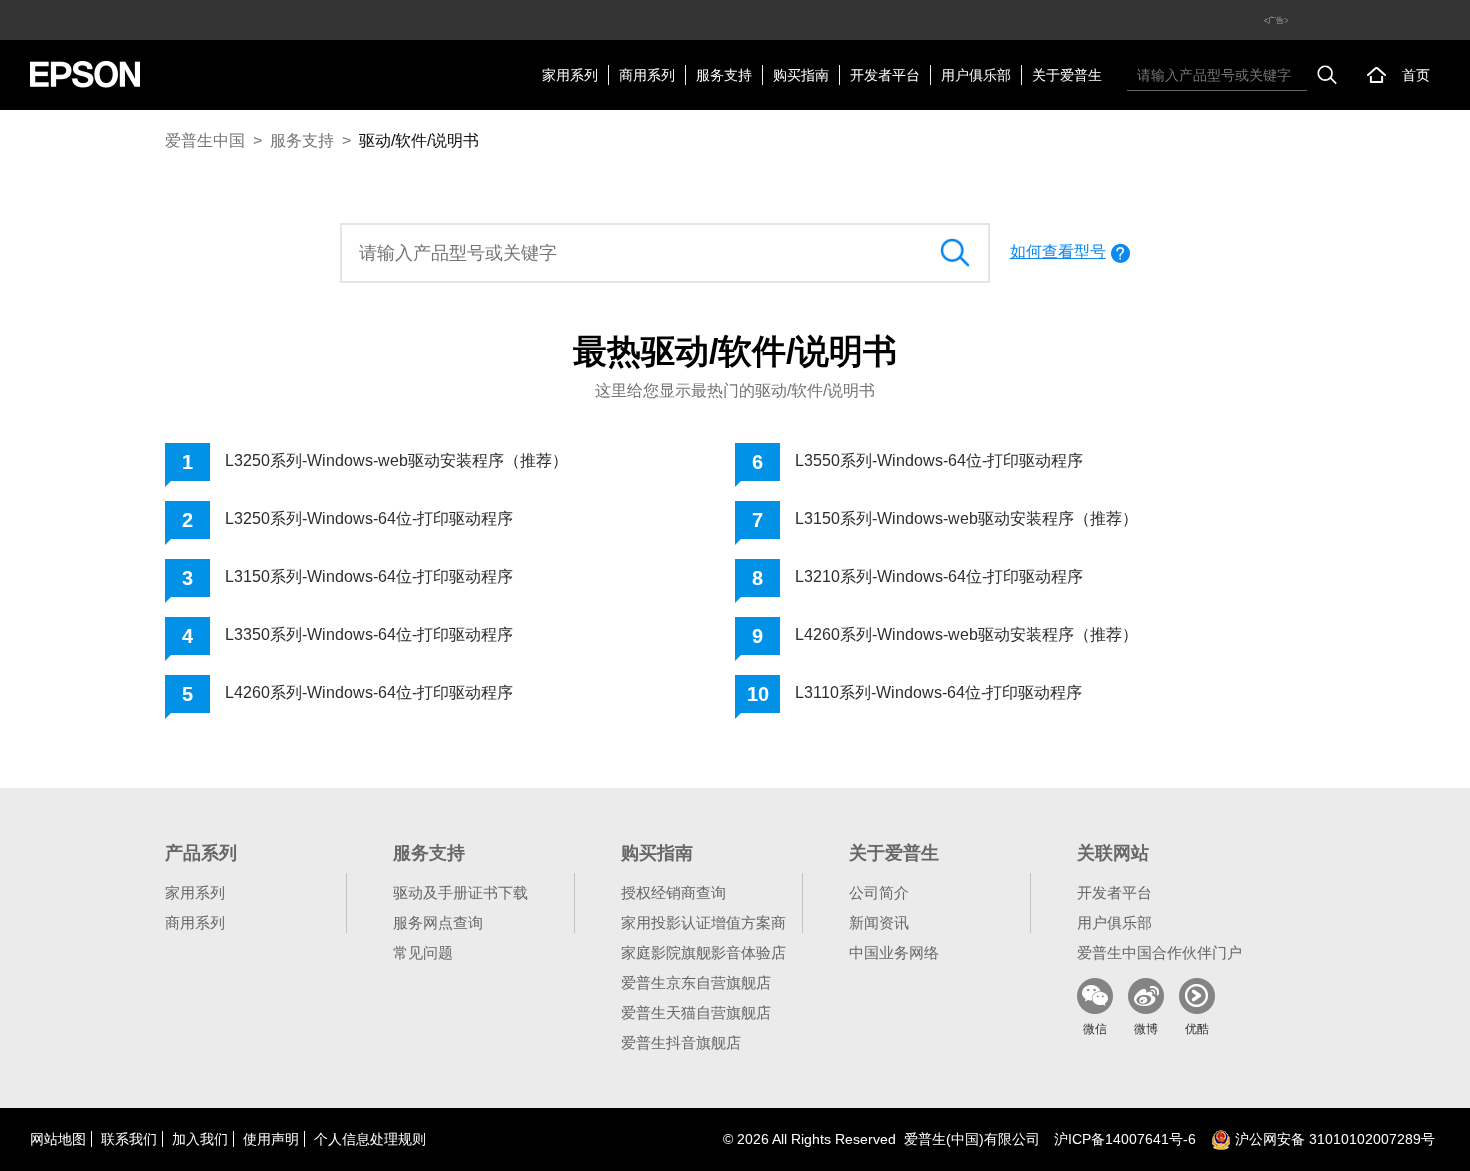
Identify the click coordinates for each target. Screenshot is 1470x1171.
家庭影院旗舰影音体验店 (703, 952)
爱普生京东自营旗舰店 (696, 982)
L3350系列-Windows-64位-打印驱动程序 (369, 634)
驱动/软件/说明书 (419, 140)
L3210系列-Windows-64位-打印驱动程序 (939, 576)
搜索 (1327, 75)
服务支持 (724, 75)
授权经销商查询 (673, 892)
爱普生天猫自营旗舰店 (696, 1012)
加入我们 (200, 1139)
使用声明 (271, 1139)
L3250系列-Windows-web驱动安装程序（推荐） (396, 460)
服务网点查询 (438, 922)
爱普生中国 (205, 140)
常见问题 (423, 952)
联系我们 (129, 1139)
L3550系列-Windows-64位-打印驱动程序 (939, 460)
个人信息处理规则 (370, 1139)
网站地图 (58, 1139)
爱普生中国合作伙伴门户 (1159, 952)
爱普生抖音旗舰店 (681, 1042)
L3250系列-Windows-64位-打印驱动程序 (369, 518)
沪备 (1125, 1139)
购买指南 (801, 75)
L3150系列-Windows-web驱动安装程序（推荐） (966, 518)
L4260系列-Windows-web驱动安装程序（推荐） (966, 634)
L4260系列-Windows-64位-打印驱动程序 (369, 692)
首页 (1416, 75)
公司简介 (879, 892)
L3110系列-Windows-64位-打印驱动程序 (938, 692)
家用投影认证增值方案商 (703, 922)
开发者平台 (885, 75)
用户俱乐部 (976, 75)
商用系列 (647, 75)
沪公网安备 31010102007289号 (1333, 1139)
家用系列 (570, 75)
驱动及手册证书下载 (460, 892)
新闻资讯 (879, 922)
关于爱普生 (1067, 75)
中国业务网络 (894, 952)
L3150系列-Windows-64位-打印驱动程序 (369, 576)
